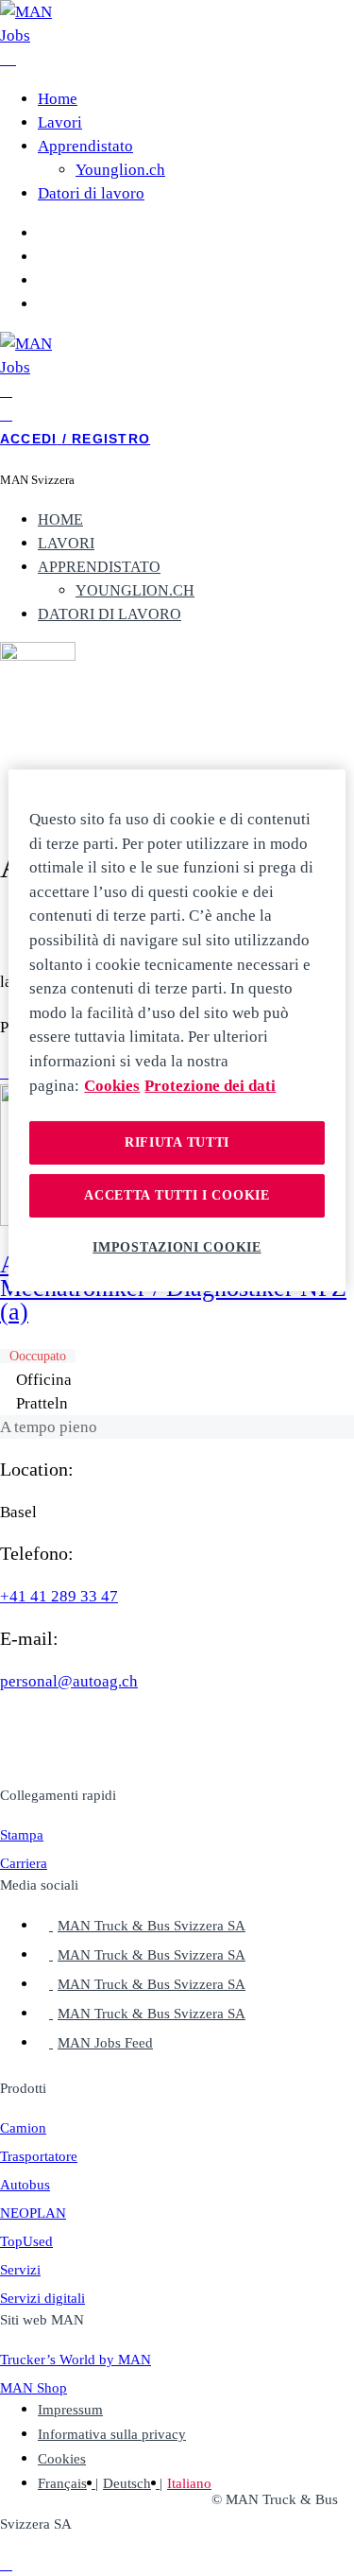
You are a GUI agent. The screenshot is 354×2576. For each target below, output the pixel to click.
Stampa (22, 1835)
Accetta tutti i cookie (177, 1195)
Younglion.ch (120, 170)
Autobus (25, 2185)
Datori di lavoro (91, 193)
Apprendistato (85, 146)
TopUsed (26, 2241)
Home (58, 99)
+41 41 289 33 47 (59, 1596)
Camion (23, 2128)
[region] (177, 1030)
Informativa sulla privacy (112, 2434)
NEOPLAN (33, 2213)
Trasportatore (39, 2156)
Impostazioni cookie (177, 1246)
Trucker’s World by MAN (76, 2360)
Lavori (60, 122)
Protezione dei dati (210, 1086)
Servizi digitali (42, 2298)
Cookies (62, 2459)
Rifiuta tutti (177, 1142)
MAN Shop (34, 2388)
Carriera (24, 1863)
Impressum (70, 2410)
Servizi (20, 2270)
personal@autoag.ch (69, 1681)
